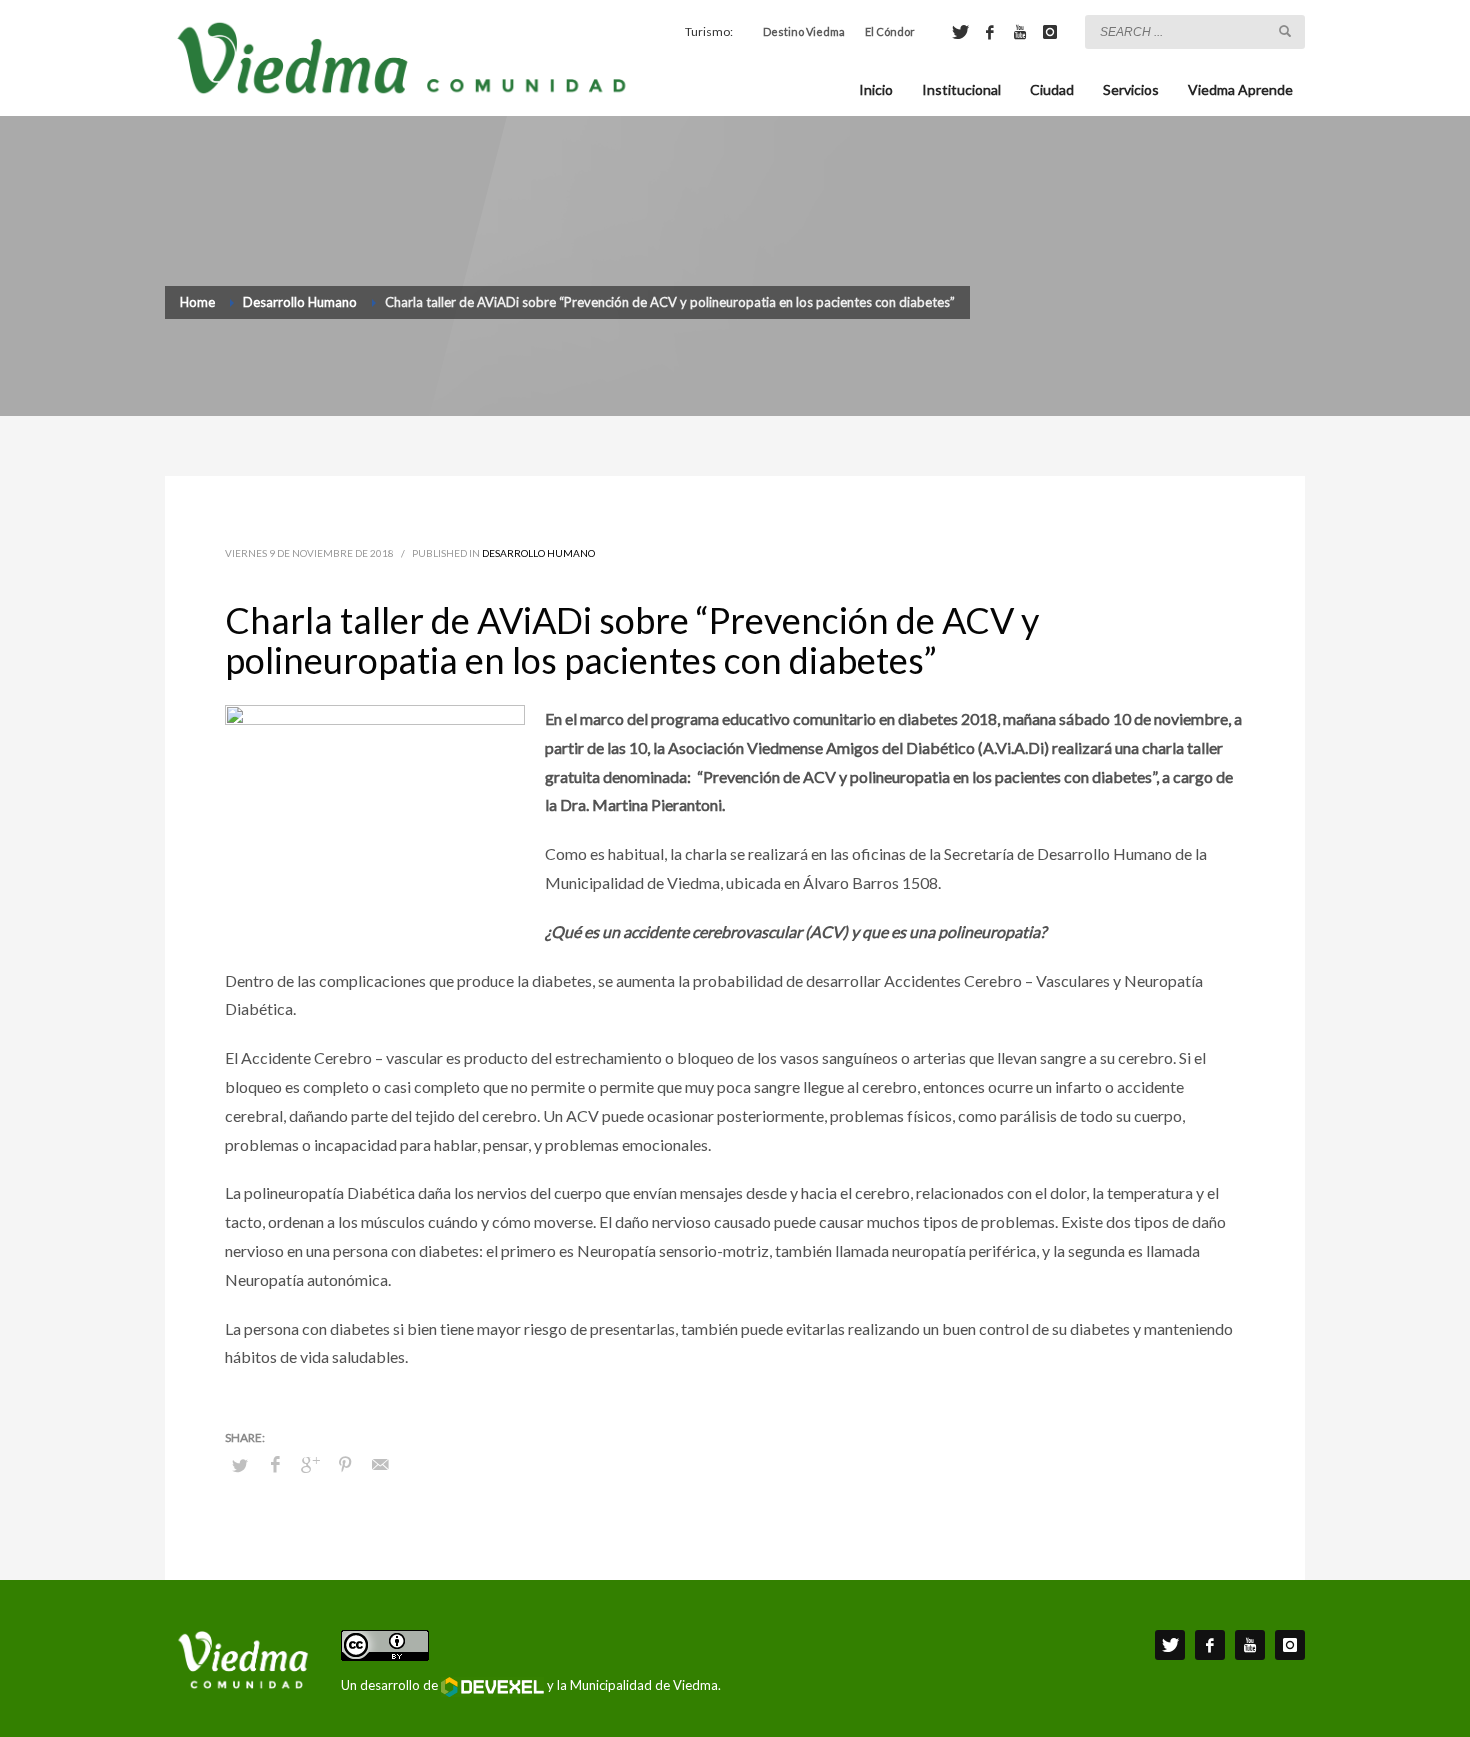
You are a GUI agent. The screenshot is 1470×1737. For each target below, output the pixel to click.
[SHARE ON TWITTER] (240, 1465)
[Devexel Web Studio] (492, 1687)
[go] (1285, 31)
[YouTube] (1020, 32)
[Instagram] (1050, 32)
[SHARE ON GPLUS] (310, 1464)
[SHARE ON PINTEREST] (345, 1464)
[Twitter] (960, 32)
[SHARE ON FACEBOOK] (275, 1464)
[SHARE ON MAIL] (380, 1464)
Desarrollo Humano (538, 553)
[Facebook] (990, 32)
